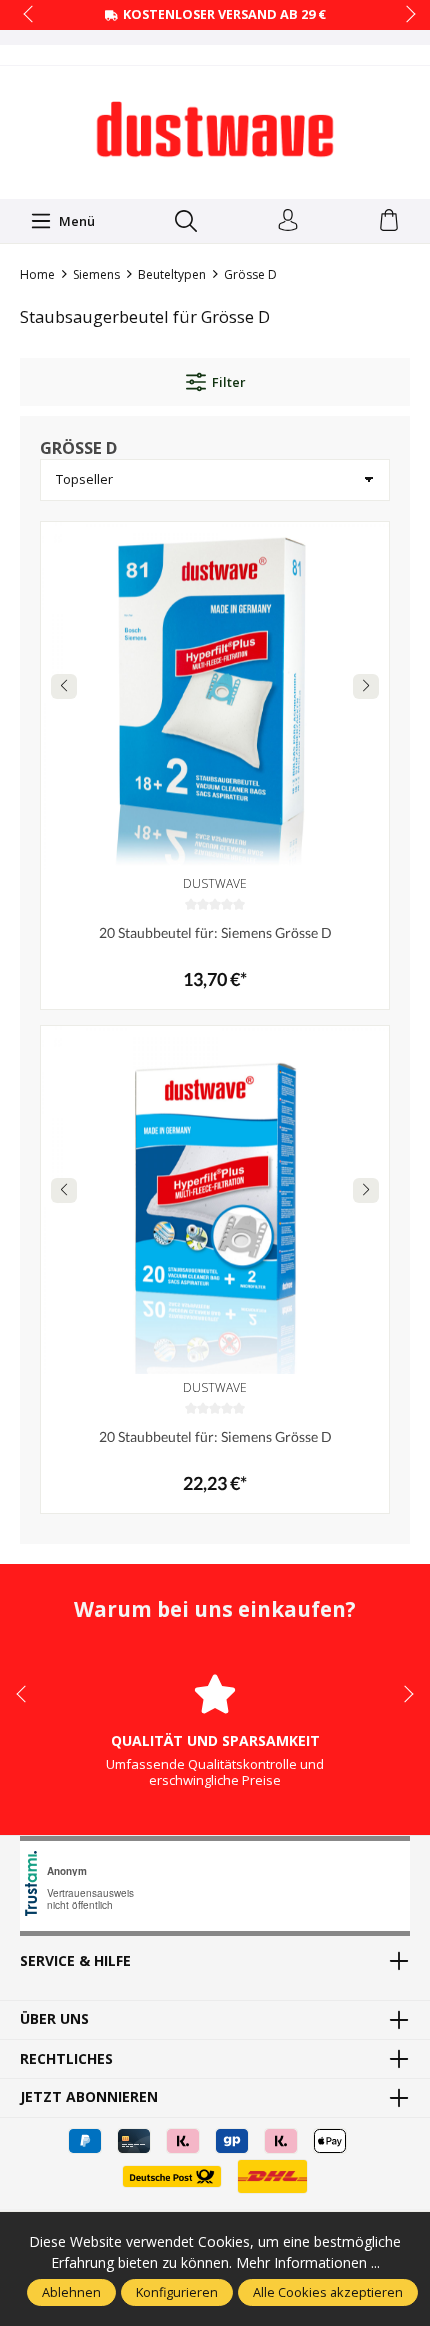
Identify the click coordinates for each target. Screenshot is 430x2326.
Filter (228, 382)
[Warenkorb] (389, 221)
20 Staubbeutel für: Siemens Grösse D (215, 932)
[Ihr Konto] (288, 221)
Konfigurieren (177, 2292)
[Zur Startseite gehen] (215, 130)
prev (30, 15)
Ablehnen (71, 2292)
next (405, 15)
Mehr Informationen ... (308, 2262)
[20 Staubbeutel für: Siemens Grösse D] (215, 696)
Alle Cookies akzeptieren (328, 2292)
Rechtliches (66, 2059)
